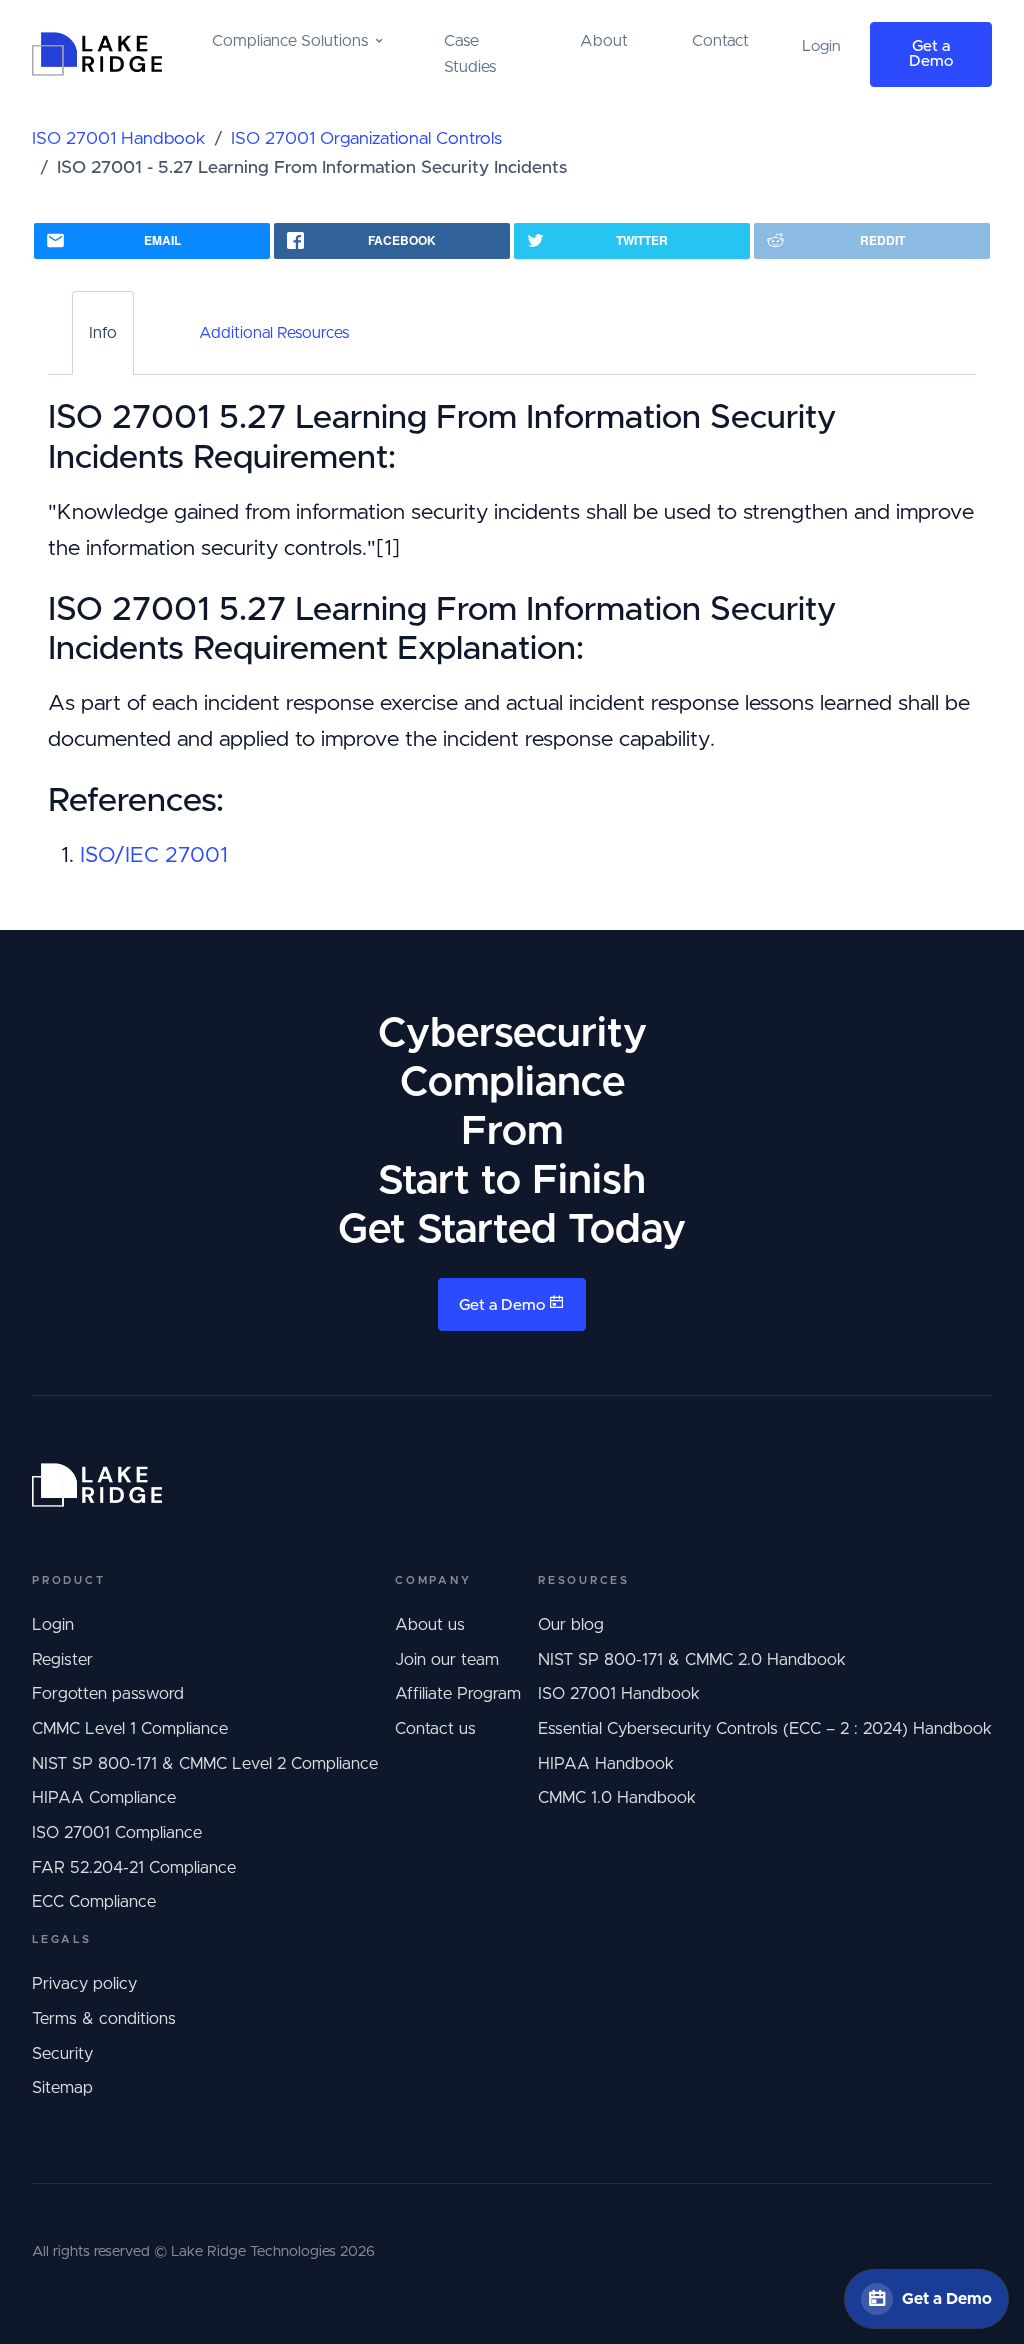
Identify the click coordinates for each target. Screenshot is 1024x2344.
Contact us (435, 1729)
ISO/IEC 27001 (154, 855)
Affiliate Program (458, 1694)
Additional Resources (274, 333)
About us (430, 1625)
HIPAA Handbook (606, 1764)
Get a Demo (931, 54)
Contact (720, 41)
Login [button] (821, 46)
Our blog (571, 1625)
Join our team (447, 1660)
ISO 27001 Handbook (119, 139)
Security (62, 2054)
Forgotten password (108, 1694)
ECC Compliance (94, 1902)
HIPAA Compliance (104, 1798)
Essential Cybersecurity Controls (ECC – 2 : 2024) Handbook (765, 1729)
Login (53, 1625)
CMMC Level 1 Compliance (130, 1729)
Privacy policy (84, 1984)
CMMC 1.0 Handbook (617, 1798)
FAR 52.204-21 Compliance (134, 1868)
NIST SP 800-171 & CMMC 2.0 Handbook (692, 1660)
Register (62, 1660)
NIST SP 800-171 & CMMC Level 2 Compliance (205, 1764)
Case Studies (470, 54)
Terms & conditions (104, 2019)
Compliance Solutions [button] (290, 41)
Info (103, 333)
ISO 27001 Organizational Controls (366, 139)
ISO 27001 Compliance (117, 1833)
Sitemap (62, 2088)
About (604, 41)
